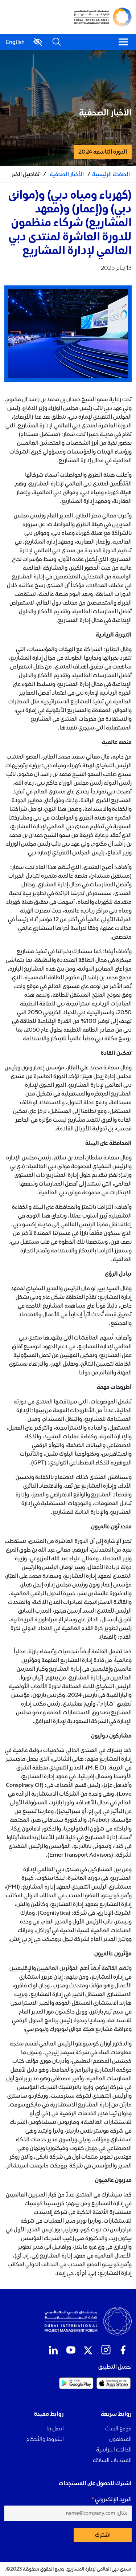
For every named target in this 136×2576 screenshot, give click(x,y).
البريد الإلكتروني (113, 2499)
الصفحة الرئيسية (111, 174)
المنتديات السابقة (112, 2460)
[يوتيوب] (71, 2350)
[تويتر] (88, 2350)
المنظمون (120, 2439)
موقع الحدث (118, 2428)
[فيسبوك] (123, 2350)
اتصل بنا (55, 2428)
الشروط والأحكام (45, 2439)
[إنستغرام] (106, 2350)
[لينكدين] (53, 2350)
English (15, 42)
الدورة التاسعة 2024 (103, 152)
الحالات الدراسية (114, 2449)
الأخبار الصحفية (67, 174)
